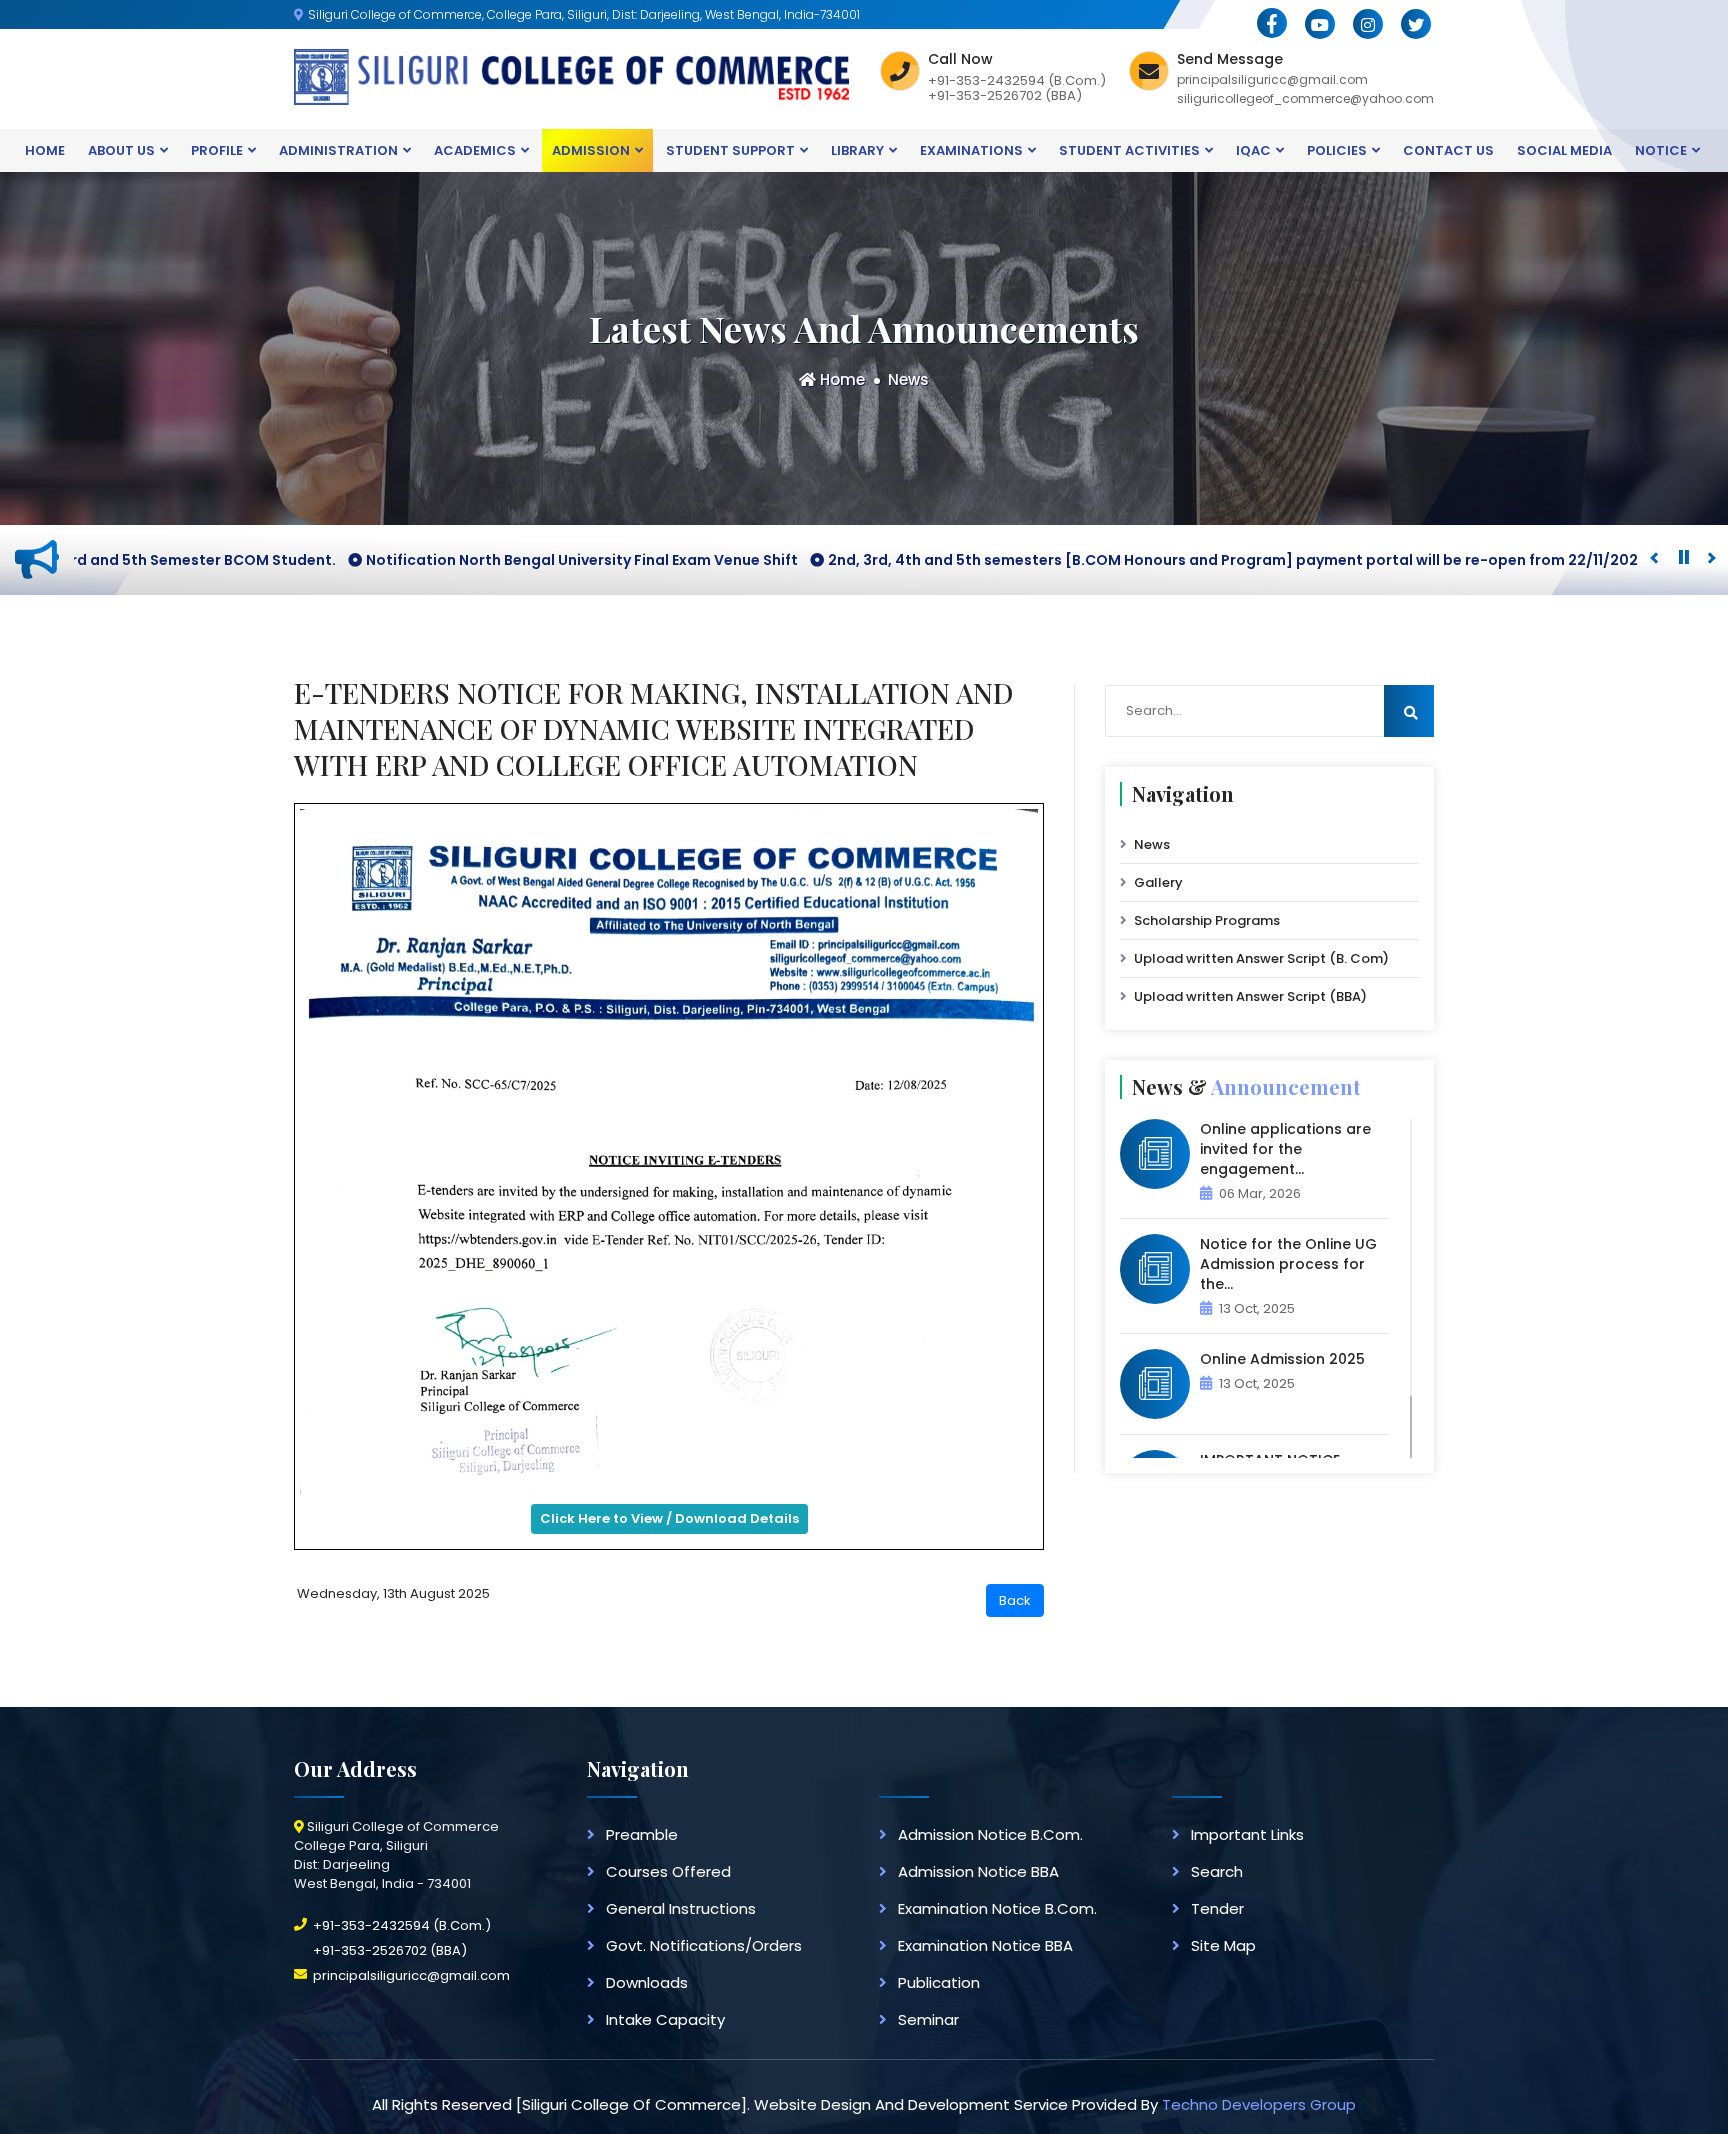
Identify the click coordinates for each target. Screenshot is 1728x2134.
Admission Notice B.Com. (990, 1834)
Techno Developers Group (1259, 2104)
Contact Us (1448, 150)
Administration (338, 150)
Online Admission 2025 (1282, 1359)
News (908, 379)
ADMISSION (591, 150)
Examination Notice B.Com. (997, 1908)
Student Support (730, 150)
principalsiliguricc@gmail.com (411, 1975)
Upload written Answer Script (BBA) (1250, 996)
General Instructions (681, 1908)
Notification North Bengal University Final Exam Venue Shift (465, 560)
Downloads (647, 1982)
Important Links (1247, 1834)
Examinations (971, 150)
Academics (475, 150)
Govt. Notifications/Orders (704, 1945)
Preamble (642, 1834)
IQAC (1253, 150)
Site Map (1223, 1945)
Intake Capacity (665, 2019)
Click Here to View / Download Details (669, 1518)
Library (857, 150)
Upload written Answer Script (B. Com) (1261, 958)
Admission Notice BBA (978, 1871)
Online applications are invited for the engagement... (1285, 1149)
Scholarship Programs (1207, 920)
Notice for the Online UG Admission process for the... (1288, 1264)
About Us (121, 150)
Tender (1217, 1908)
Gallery (1158, 882)
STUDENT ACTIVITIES (1129, 150)
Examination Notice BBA (985, 1945)
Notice (1661, 150)
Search (1217, 1871)
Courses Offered (668, 1871)
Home (45, 150)
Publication (939, 1982)
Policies (1337, 150)
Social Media (1564, 150)
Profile (217, 150)
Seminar (928, 2019)
